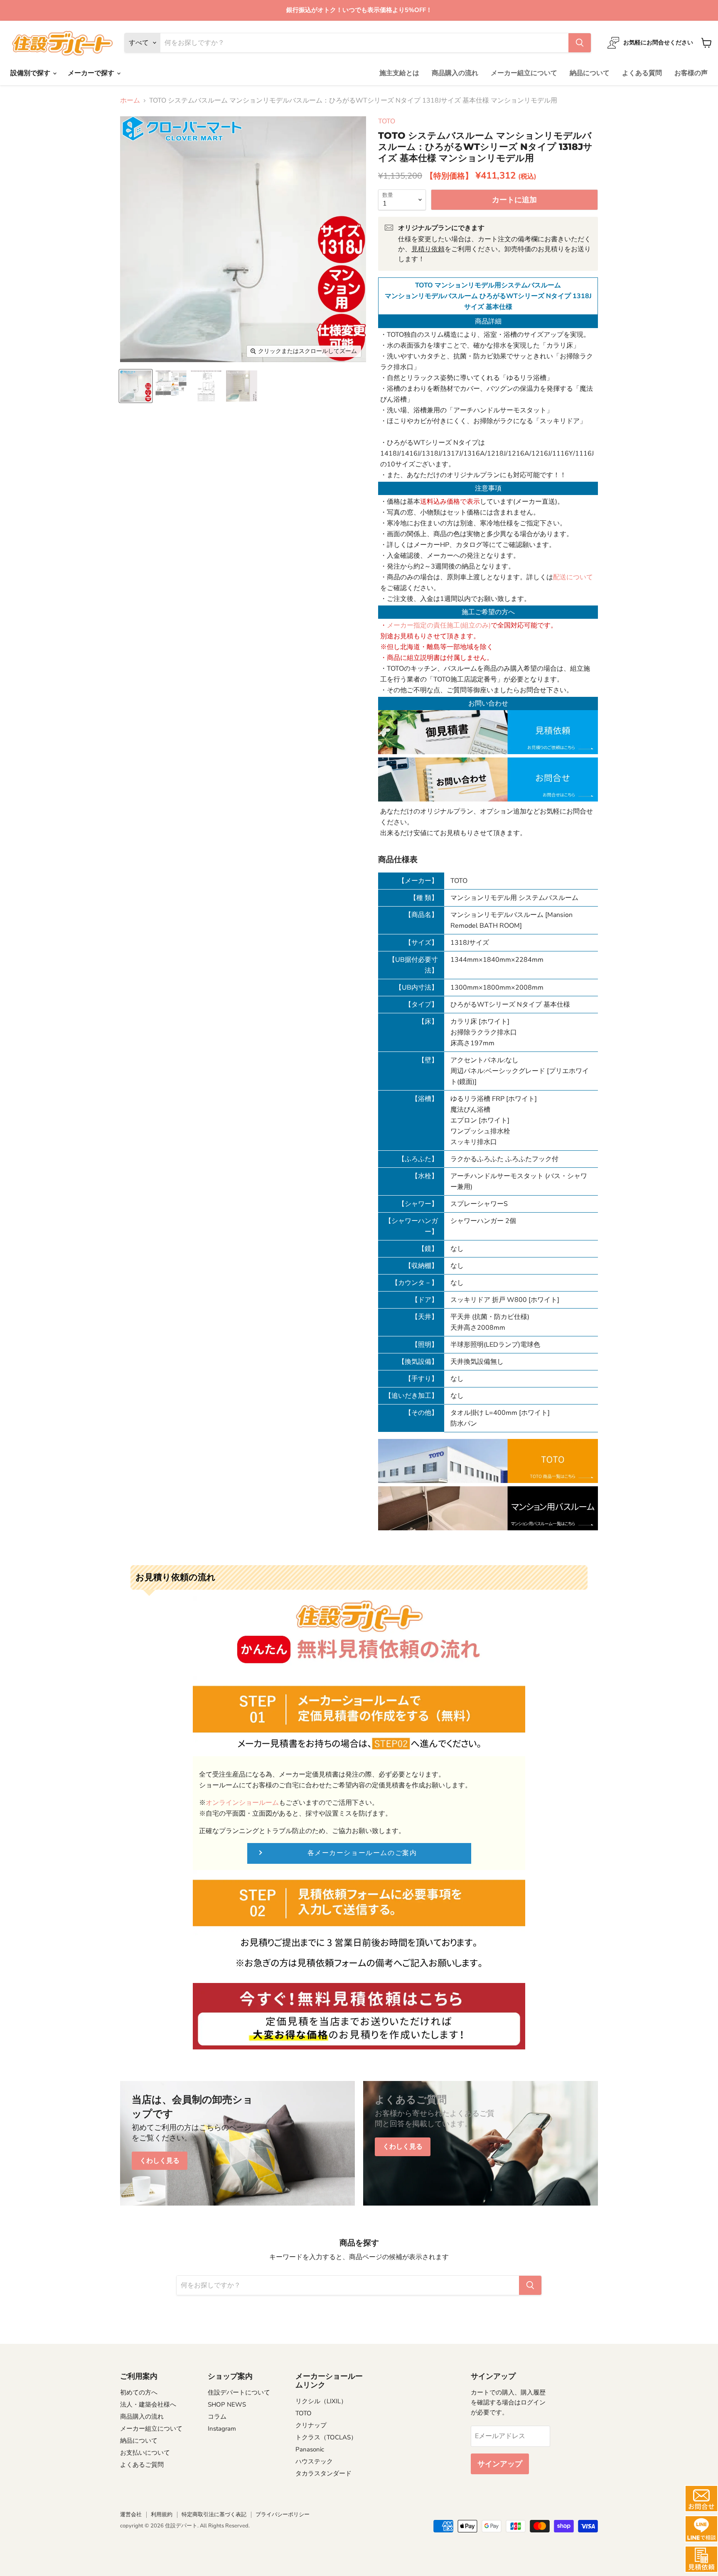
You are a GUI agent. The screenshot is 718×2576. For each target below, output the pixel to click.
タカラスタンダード (323, 2473)
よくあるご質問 (142, 2465)
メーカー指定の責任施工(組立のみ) (439, 625)
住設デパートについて (239, 2392)
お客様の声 (691, 73)
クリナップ (311, 2425)
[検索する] (580, 43)
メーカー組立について (524, 73)
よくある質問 (642, 73)
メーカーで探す (92, 73)
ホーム (130, 100)
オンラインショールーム (242, 1803)
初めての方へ (139, 2392)
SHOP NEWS (227, 2404)
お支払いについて (145, 2453)
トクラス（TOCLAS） (326, 2437)
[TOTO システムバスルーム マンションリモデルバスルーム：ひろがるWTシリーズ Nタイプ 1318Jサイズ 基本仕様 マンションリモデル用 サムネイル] (136, 386)
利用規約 (162, 2515)
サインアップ (500, 2464)
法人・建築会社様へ (148, 2404)
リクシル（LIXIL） (321, 2401)
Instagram (222, 2429)
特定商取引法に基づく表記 (214, 2515)
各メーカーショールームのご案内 (362, 1853)
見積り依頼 (428, 249)
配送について (573, 577)
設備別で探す (31, 73)
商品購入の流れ (455, 73)
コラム (217, 2417)
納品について (590, 73)
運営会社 (131, 2515)
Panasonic (310, 2449)
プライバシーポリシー (283, 2515)
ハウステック (314, 2461)
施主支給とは (399, 73)
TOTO (387, 121)
